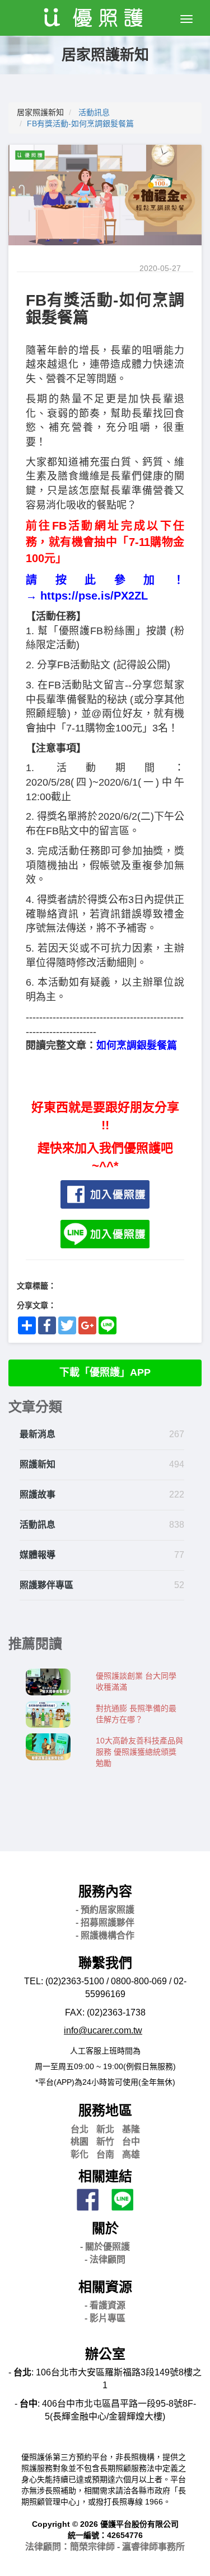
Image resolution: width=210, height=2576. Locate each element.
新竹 (105, 2142)
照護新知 (38, 1464)
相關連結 (105, 2176)
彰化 (80, 2154)
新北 (105, 2129)
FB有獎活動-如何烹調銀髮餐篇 (80, 123)
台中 (131, 2142)
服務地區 (105, 2110)
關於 (105, 2228)
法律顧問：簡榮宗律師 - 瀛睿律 (105, 2547)
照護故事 (38, 1494)
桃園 (80, 2142)
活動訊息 (94, 112)
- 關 (105, 2247)
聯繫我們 (105, 1963)
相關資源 (105, 2287)
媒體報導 (38, 1555)
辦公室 (105, 2354)
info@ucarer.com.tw (103, 2030)
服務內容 (105, 1891)
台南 (105, 2154)
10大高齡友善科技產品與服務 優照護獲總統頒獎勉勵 (139, 1752)
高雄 (131, 2154)
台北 (80, 2129)
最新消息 (38, 1434)
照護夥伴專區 (46, 1585)
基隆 (131, 2129)
